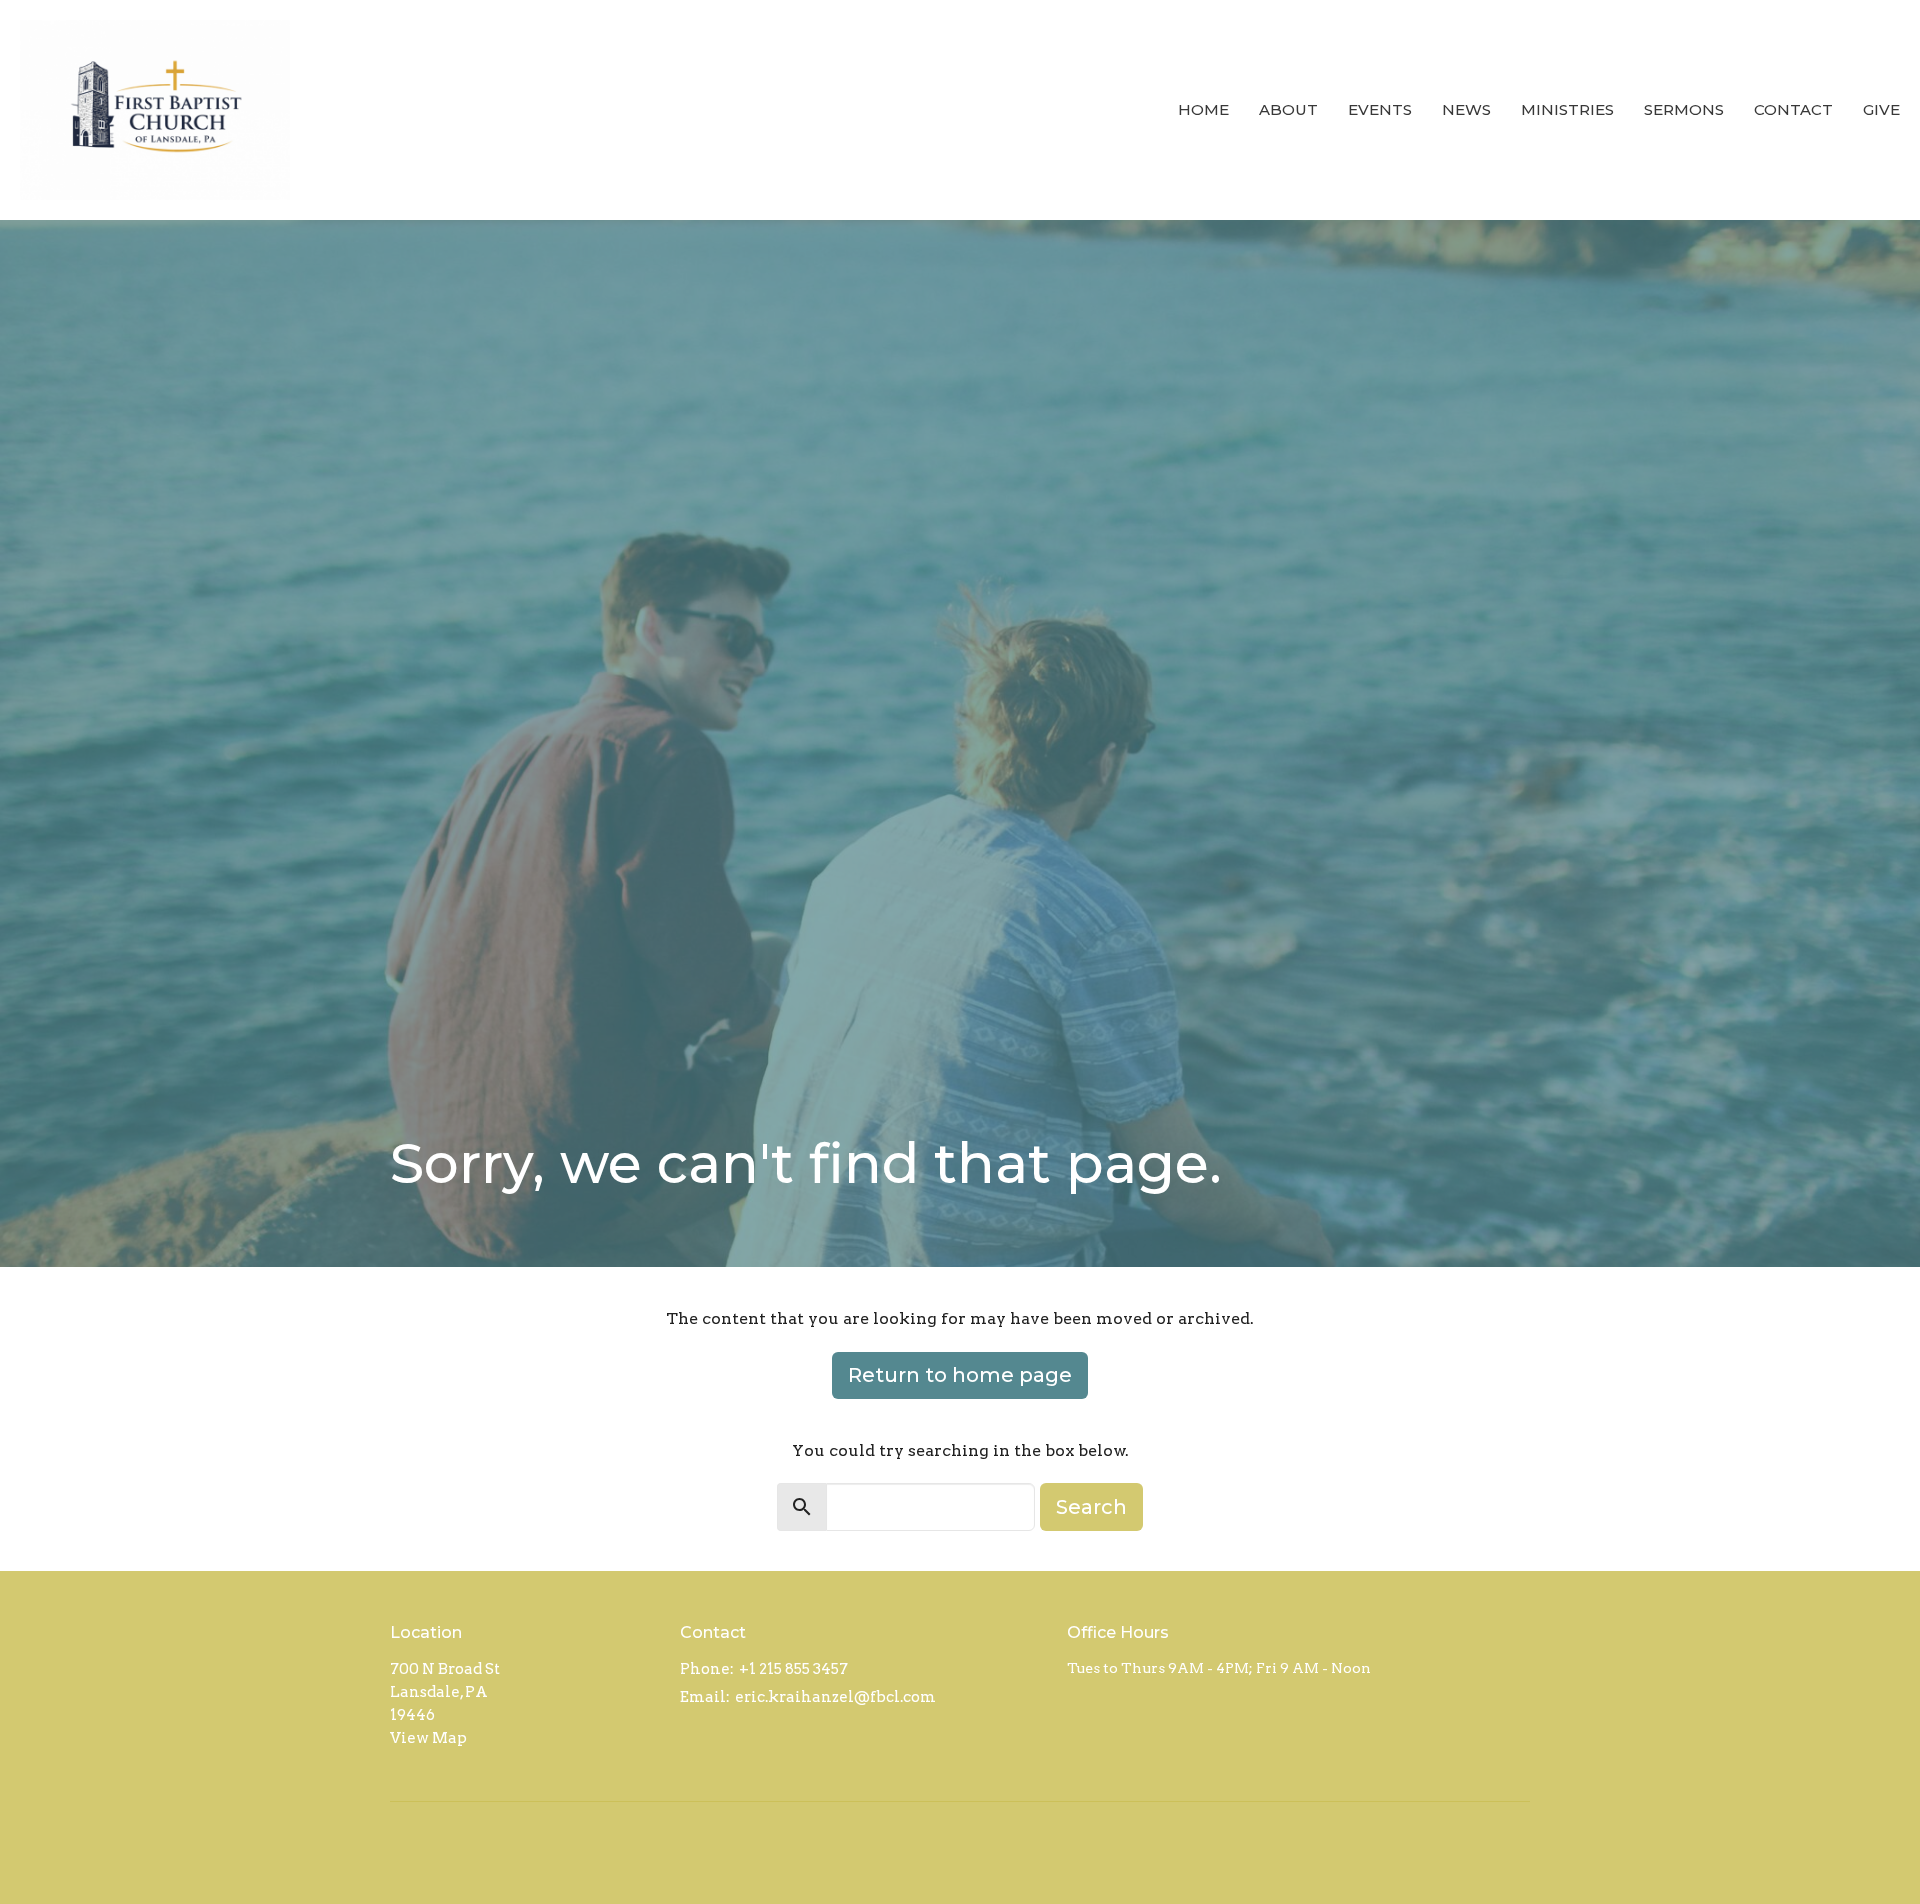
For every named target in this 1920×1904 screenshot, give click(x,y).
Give (1881, 109)
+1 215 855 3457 (793, 1669)
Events (1380, 109)
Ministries (1567, 109)
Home (1203, 109)
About (1288, 109)
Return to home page (960, 1375)
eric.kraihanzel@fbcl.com (835, 1697)
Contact (1793, 109)
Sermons (1684, 109)
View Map (428, 1738)
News (1466, 109)
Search (1091, 1507)
